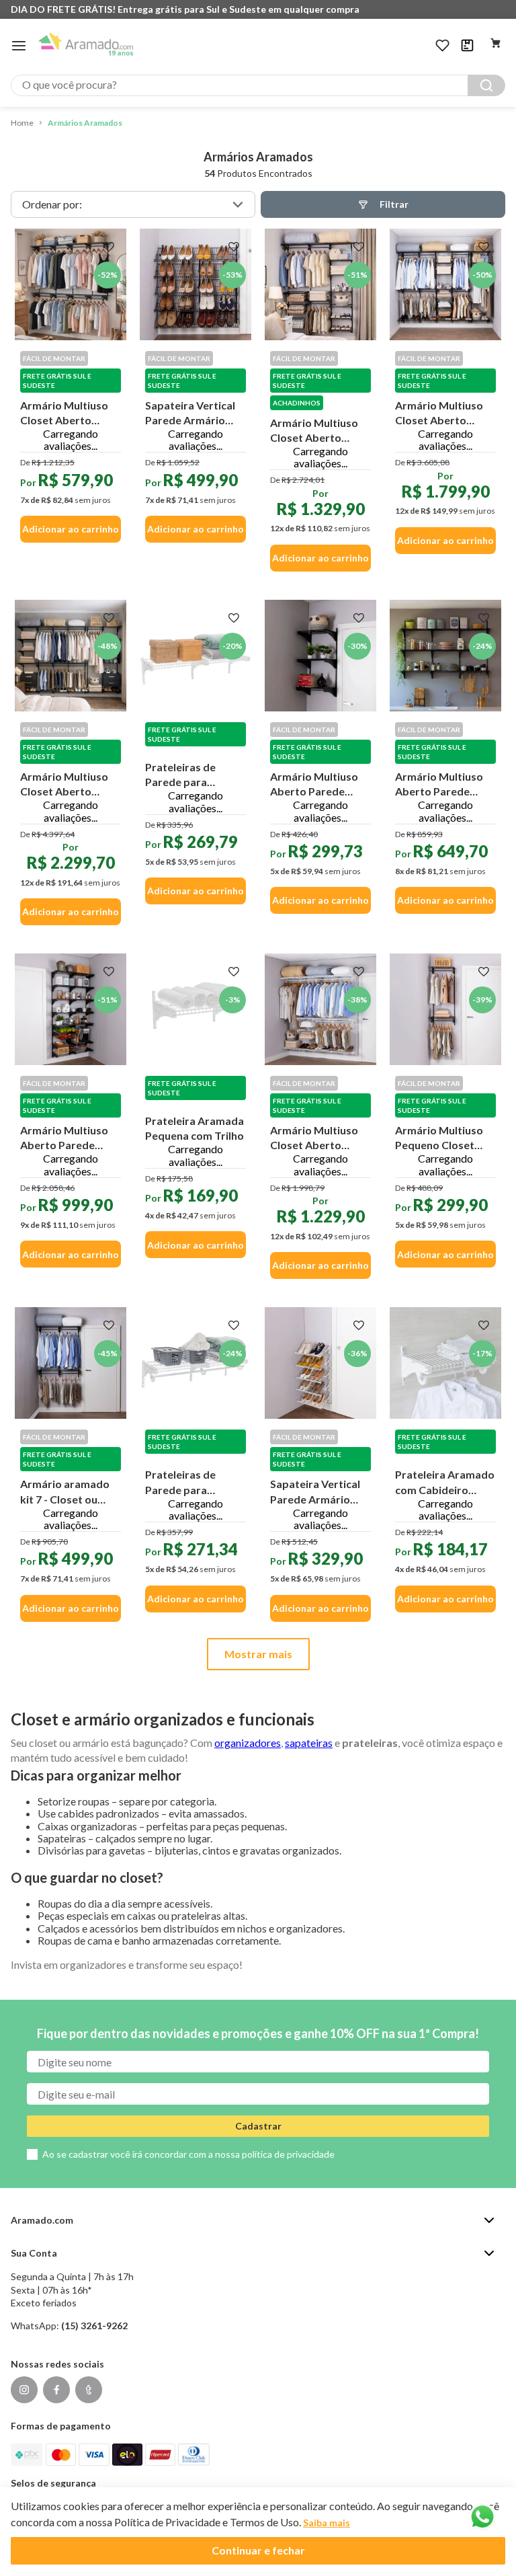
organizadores (248, 1743)
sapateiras (309, 1743)
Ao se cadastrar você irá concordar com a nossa (188, 2154)
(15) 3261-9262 (94, 2326)
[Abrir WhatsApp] (482, 2517)
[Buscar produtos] (486, 85)
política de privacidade (288, 2154)
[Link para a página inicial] (22, 123)
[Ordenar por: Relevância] (133, 204)
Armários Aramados (85, 123)
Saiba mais (327, 2523)
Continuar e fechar (258, 2550)
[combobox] (258, 85)
